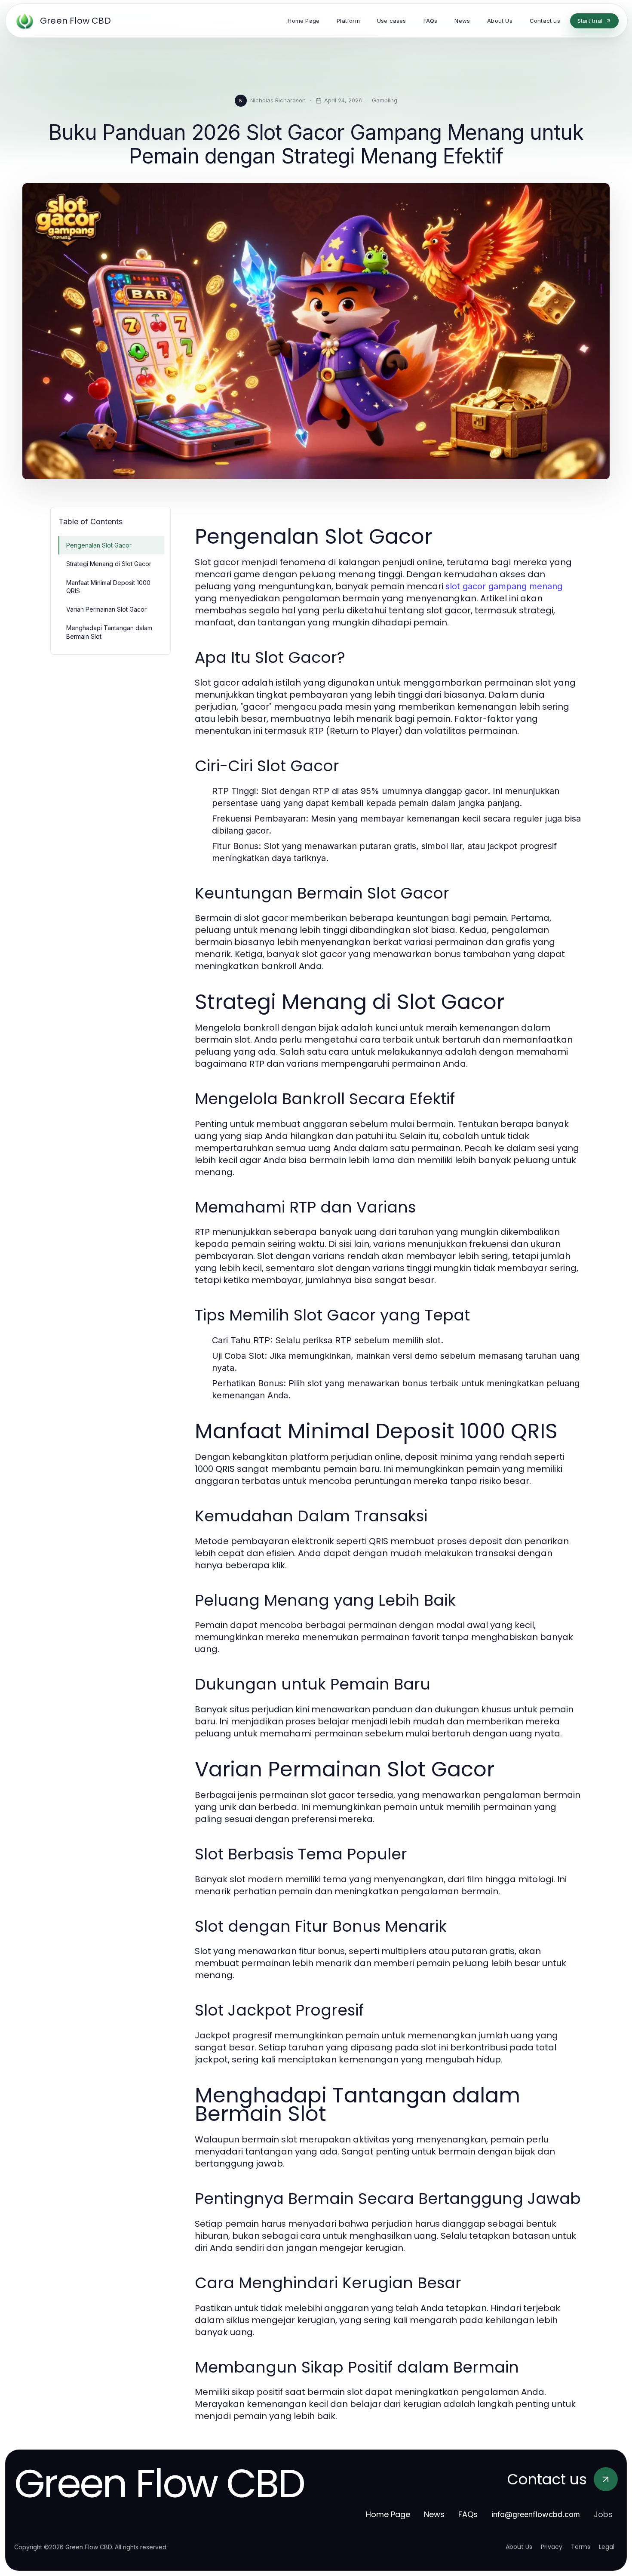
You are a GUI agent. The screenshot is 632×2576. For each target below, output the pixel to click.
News (434, 2514)
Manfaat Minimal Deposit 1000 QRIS (108, 587)
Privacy (552, 2547)
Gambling (385, 100)
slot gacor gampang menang (504, 586)
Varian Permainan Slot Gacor (106, 609)
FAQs (468, 2514)
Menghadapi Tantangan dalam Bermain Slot (109, 632)
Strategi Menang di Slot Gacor (109, 564)
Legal (607, 2547)
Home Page (388, 2514)
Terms (581, 2547)
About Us (519, 2547)
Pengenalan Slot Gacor (99, 545)
